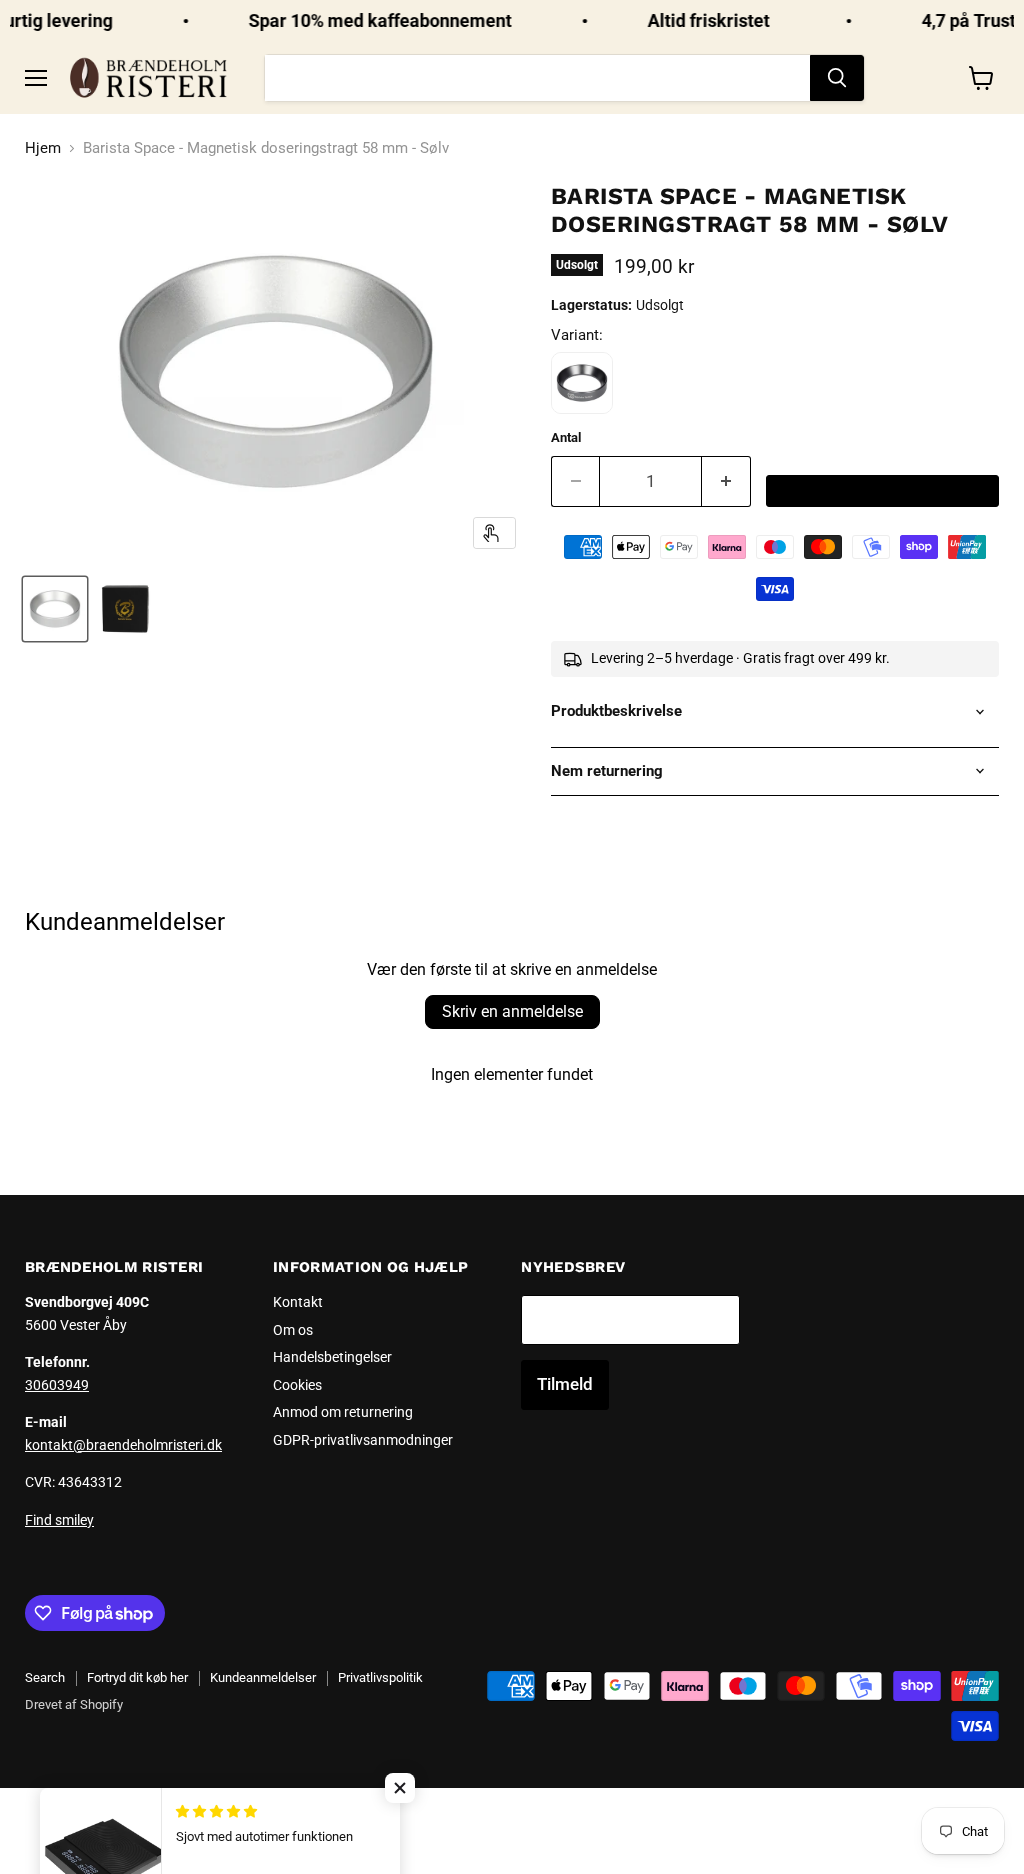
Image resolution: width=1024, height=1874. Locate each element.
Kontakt (298, 1302)
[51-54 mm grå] (582, 383)
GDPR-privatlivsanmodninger (363, 1440)
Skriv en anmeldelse (512, 1011)
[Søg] (837, 78)
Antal (566, 437)
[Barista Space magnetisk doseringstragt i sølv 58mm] (55, 609)
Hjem (43, 148)
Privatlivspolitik (380, 1677)
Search (45, 1677)
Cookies (297, 1385)
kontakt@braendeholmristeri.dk (123, 1445)
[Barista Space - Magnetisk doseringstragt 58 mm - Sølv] (125, 609)
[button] (400, 1788)
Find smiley (59, 1520)
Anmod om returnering (343, 1412)
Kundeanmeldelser (263, 1677)
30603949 (57, 1385)
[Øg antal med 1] (726, 481)
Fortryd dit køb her (137, 1677)
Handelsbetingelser (332, 1357)
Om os (293, 1330)
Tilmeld (565, 1384)
